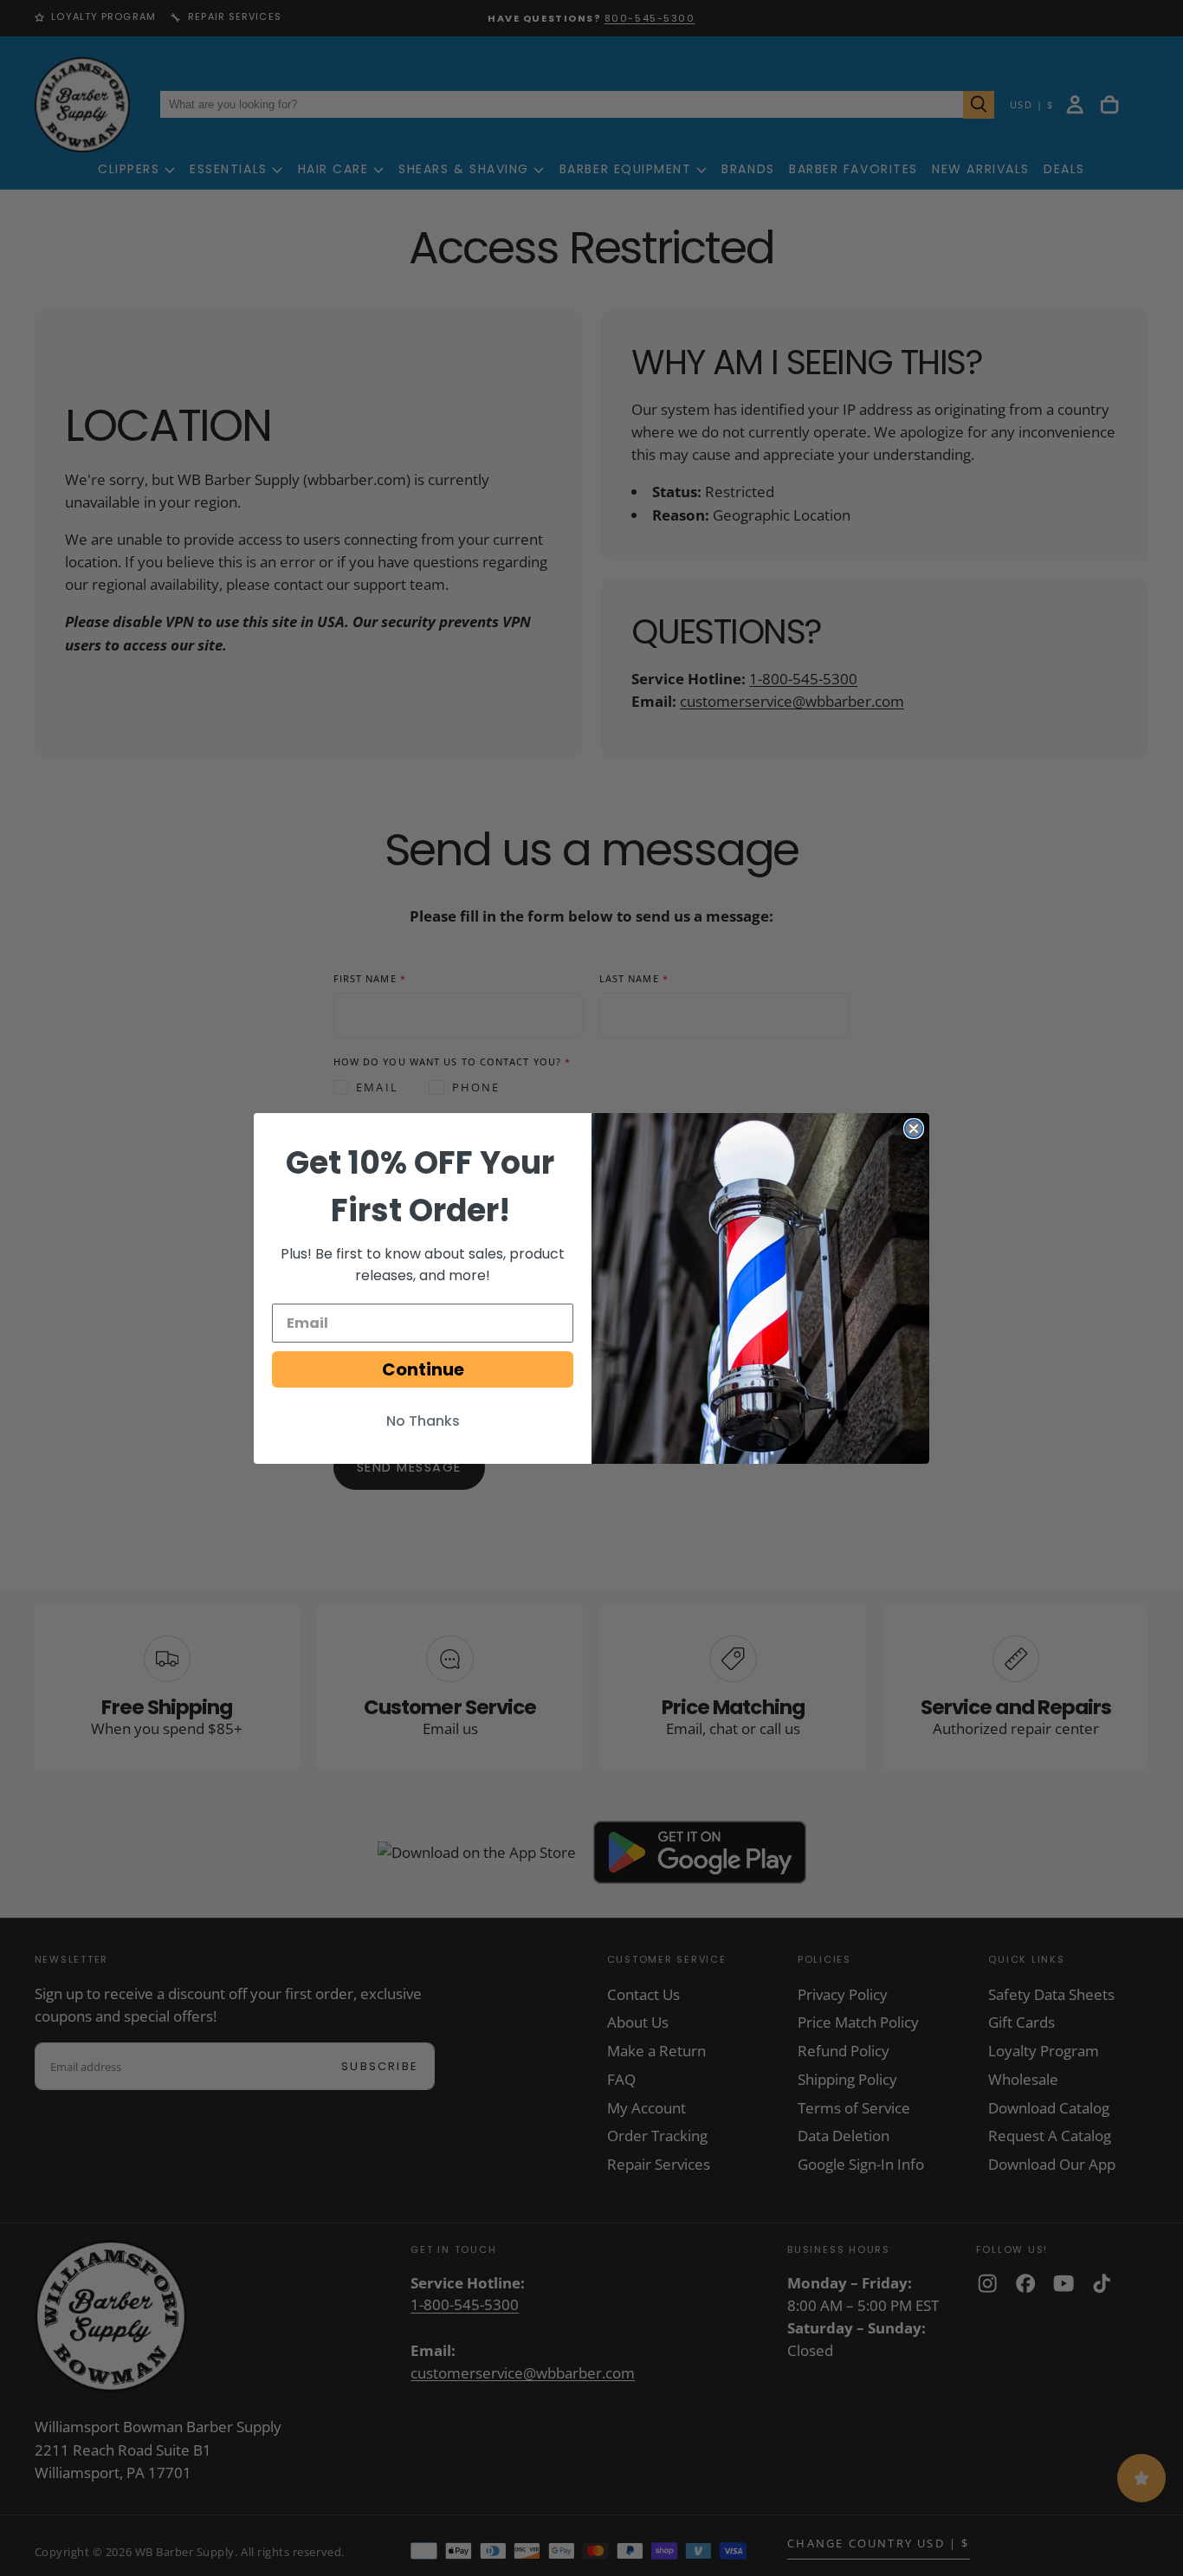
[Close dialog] (914, 1129)
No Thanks (423, 1421)
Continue (423, 1369)
